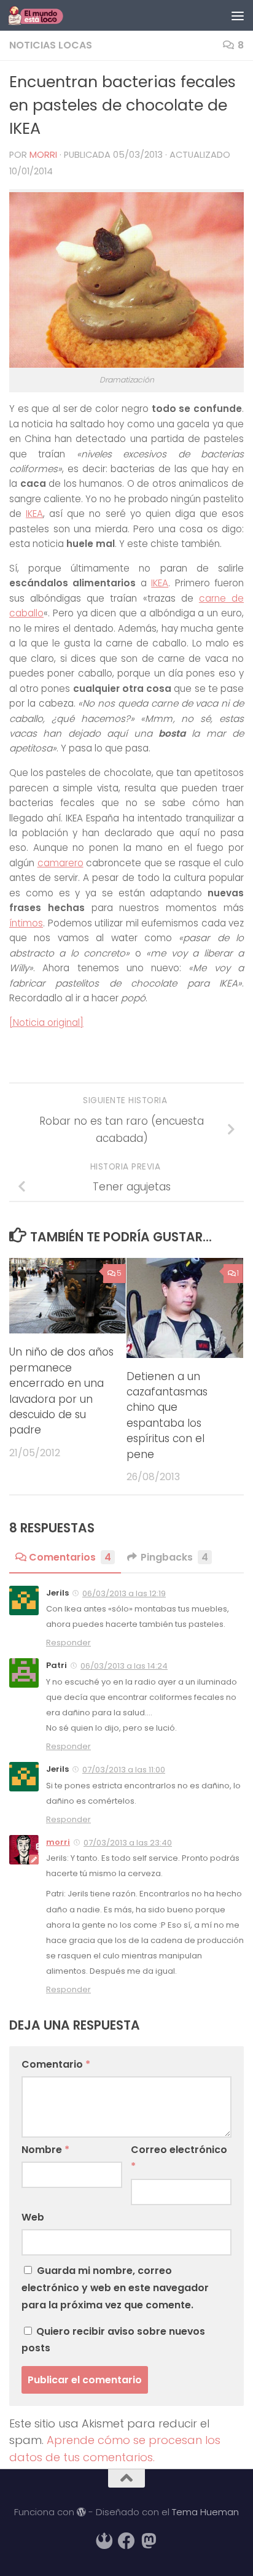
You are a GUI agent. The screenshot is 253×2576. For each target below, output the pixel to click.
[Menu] (238, 15)
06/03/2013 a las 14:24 (124, 1666)
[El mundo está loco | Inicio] (45, 15)
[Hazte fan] (126, 2541)
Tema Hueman (205, 2512)
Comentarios (70, 1557)
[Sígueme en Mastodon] (149, 2541)
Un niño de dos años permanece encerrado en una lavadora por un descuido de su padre (61, 1391)
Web (33, 2217)
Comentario (56, 2064)
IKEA (34, 514)
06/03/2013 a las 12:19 (124, 1593)
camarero (60, 863)
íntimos (26, 923)
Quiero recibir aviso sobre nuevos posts (113, 2340)
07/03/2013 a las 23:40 (128, 1843)
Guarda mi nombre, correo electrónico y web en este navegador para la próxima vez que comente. (115, 2288)
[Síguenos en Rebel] (104, 2541)
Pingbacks (174, 1557)
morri (43, 155)
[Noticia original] (46, 1022)
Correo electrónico (179, 2158)
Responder (68, 1643)
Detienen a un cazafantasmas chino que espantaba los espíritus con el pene (167, 1415)
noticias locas (51, 45)
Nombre (45, 2150)
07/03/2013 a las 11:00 (124, 1770)
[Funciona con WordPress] (81, 2512)
